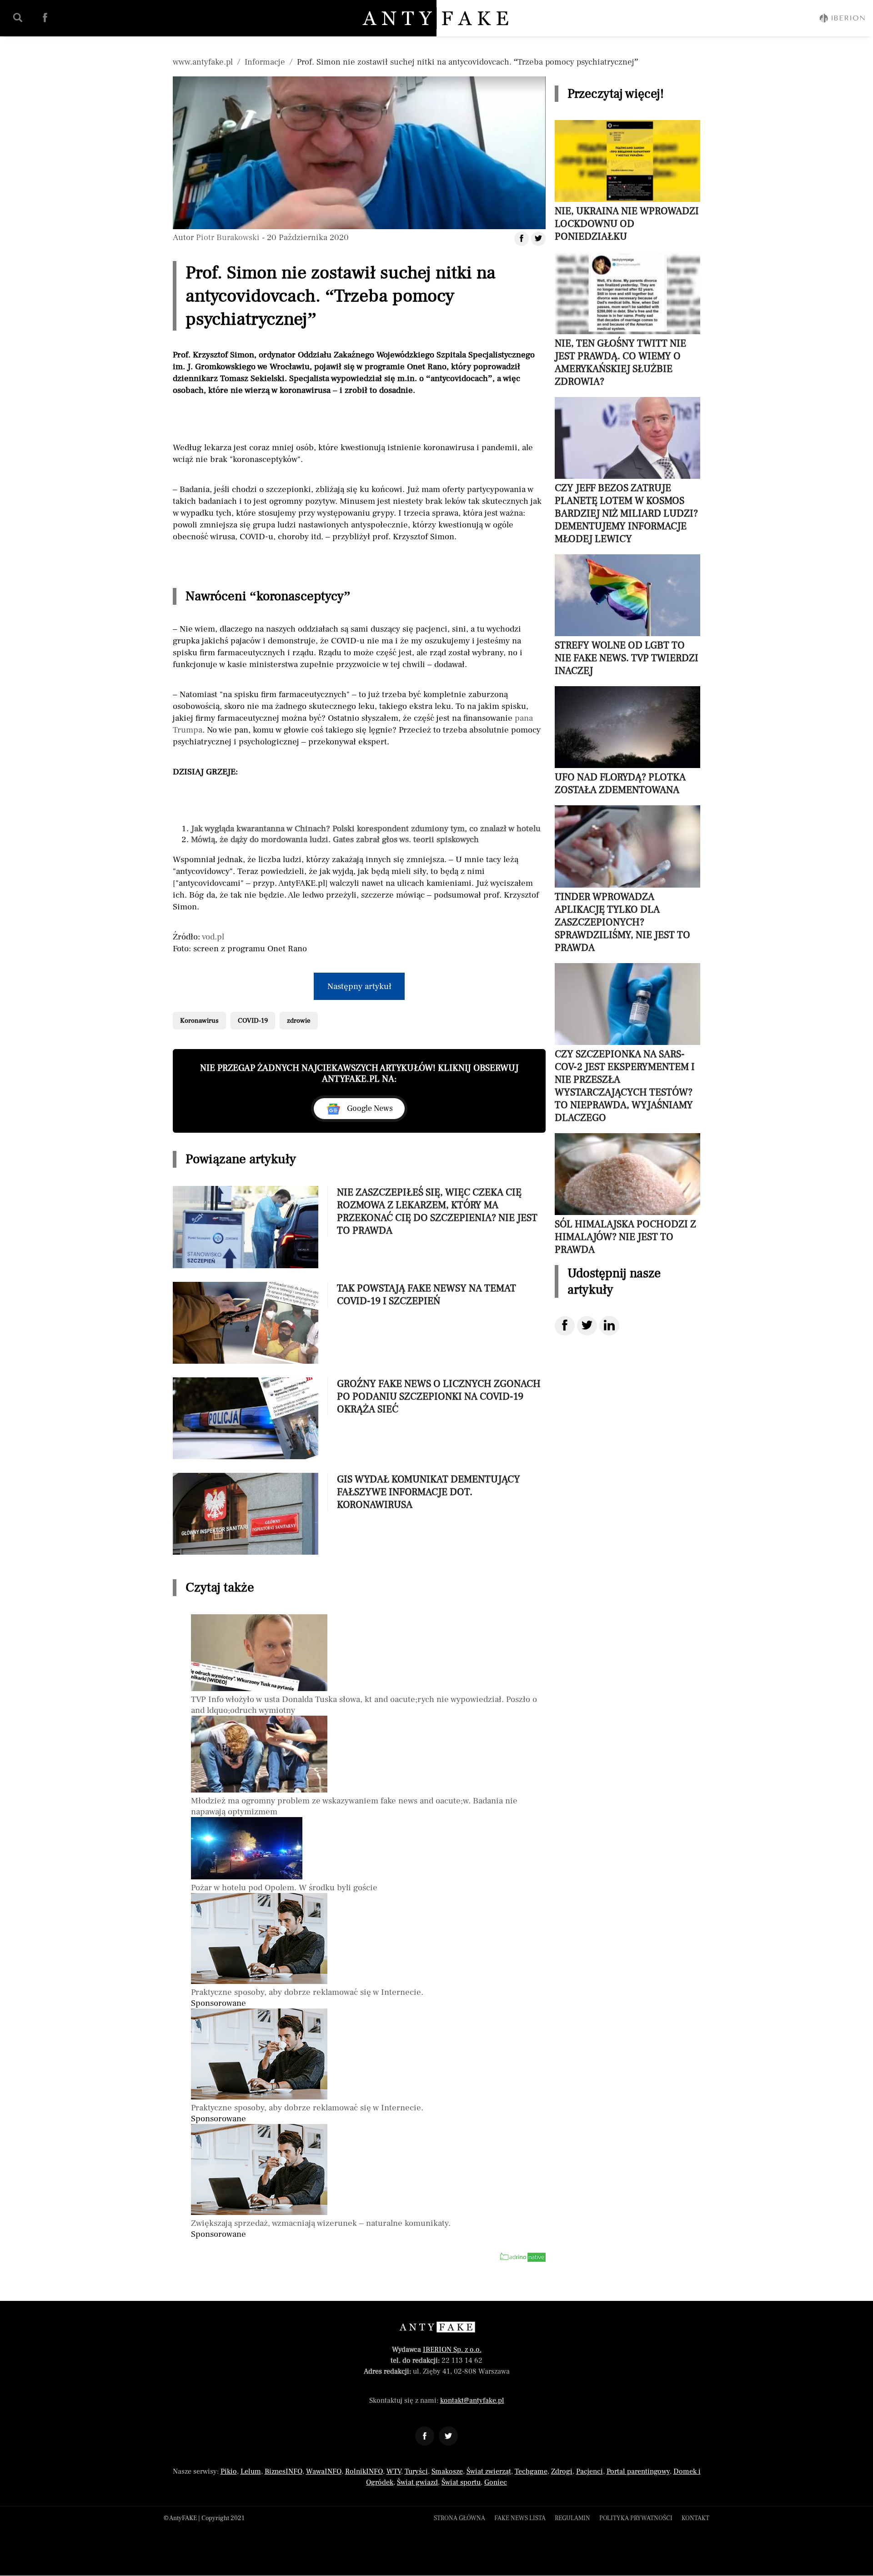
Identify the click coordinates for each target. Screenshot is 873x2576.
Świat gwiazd (417, 2482)
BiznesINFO (283, 2471)
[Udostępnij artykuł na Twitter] (538, 239)
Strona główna (459, 2518)
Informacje (265, 62)
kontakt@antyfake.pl (472, 2400)
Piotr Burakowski (228, 237)
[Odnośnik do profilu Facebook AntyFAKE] (425, 2436)
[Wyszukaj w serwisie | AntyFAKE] (18, 18)
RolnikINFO (364, 2471)
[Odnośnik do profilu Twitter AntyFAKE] (448, 2436)
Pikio (229, 2471)
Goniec (496, 2482)
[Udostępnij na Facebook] (565, 1326)
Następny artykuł (359, 986)
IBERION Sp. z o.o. (452, 2350)
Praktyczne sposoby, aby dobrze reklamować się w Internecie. (307, 1992)
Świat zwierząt (489, 2471)
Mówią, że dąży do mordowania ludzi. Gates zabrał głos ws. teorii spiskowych (335, 839)
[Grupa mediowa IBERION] (842, 18)
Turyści (416, 2471)
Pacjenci (590, 2471)
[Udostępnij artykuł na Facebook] (522, 239)
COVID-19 (253, 1021)
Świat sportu (461, 2482)
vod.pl (213, 937)
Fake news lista (520, 2518)
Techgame (531, 2471)
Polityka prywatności (636, 2518)
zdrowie (299, 1021)
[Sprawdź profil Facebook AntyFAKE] (45, 18)
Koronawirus (199, 1021)
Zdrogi (562, 2471)
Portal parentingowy (638, 2471)
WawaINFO (324, 2471)
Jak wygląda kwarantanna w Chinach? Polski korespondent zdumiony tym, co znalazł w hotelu (366, 829)
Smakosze (447, 2471)
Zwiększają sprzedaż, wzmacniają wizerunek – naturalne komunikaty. (321, 2223)
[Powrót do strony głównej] (437, 2327)
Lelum (251, 2471)
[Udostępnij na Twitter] (587, 1326)
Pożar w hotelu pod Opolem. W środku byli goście (284, 1888)
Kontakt (695, 2518)
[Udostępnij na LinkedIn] (609, 1326)
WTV (394, 2471)
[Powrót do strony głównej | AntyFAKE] (437, 18)
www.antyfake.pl (203, 62)
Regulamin (572, 2518)
